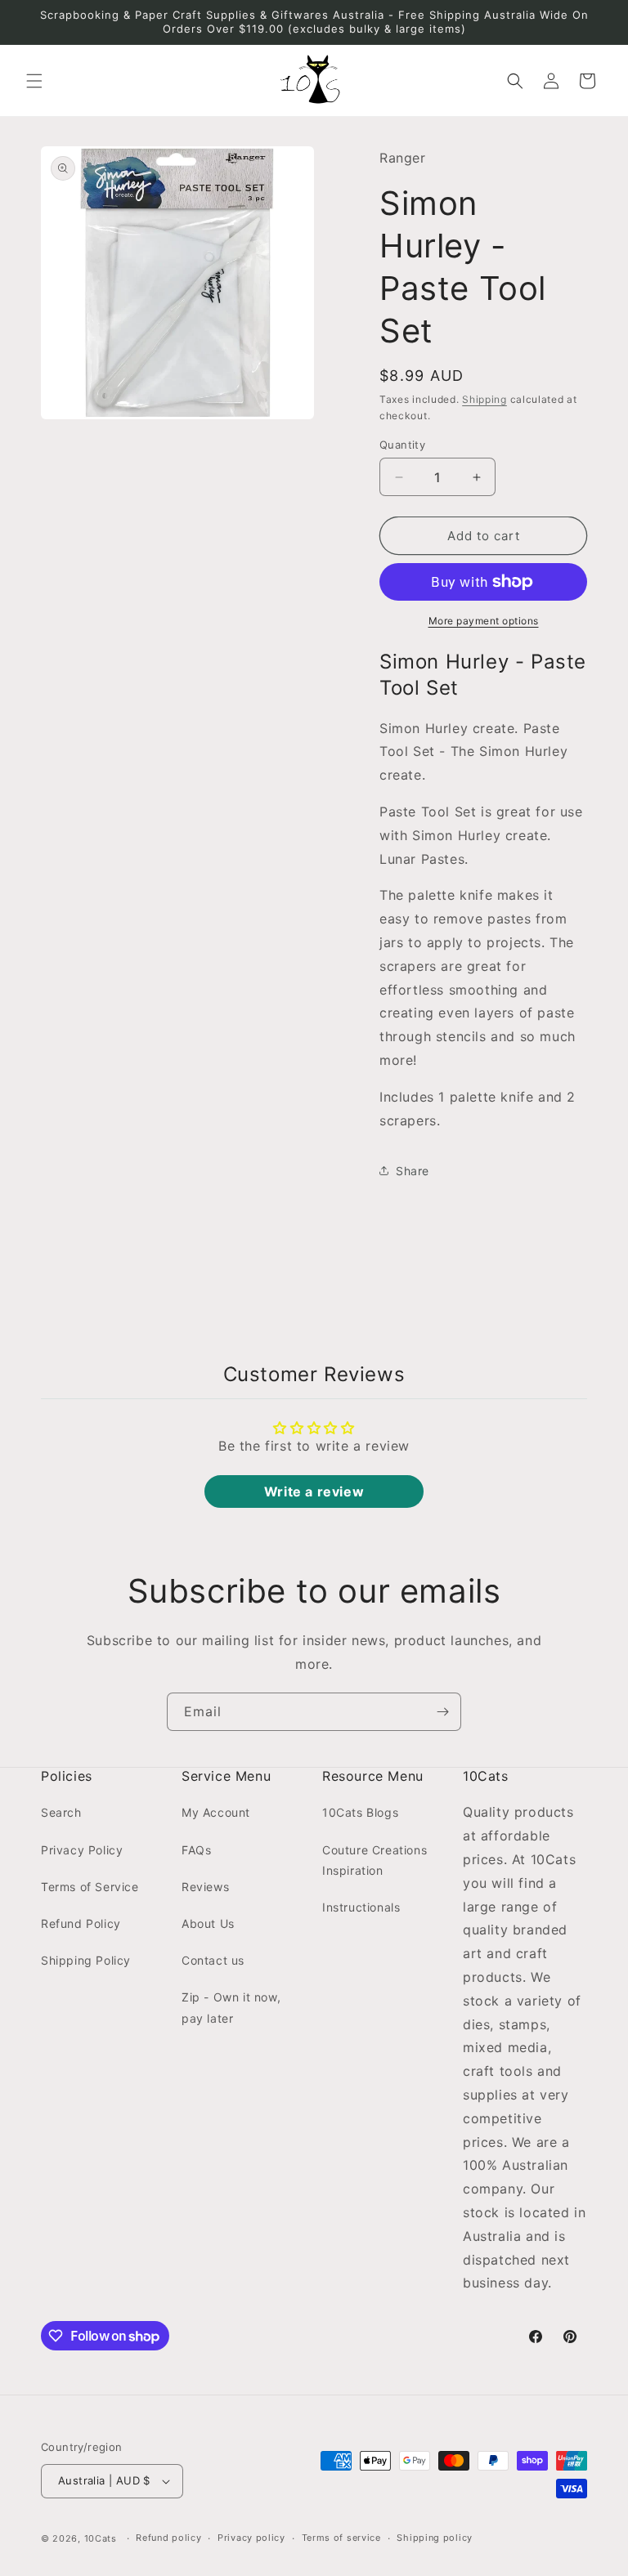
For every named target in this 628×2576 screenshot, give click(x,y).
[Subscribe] (442, 1712)
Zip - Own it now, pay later (231, 2007)
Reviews (205, 1887)
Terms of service (341, 2538)
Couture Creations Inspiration (375, 1860)
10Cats (101, 2538)
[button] (34, 81)
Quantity (402, 445)
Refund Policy (81, 1923)
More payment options (484, 621)
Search (61, 1812)
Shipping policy (435, 2538)
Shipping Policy (86, 1960)
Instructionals (361, 1907)
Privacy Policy (82, 1850)
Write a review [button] (314, 1491)
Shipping (484, 399)
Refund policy (168, 2538)
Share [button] (413, 1171)
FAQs (196, 1850)
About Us (208, 1923)
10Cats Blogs (360, 1812)
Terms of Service (90, 1887)
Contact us (213, 1960)
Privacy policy (251, 2538)
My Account (216, 1812)
